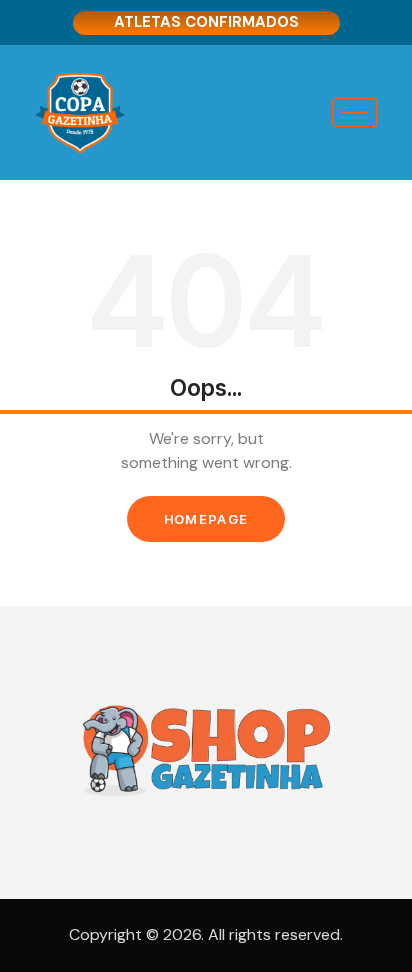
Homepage (206, 519)
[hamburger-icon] (354, 112)
